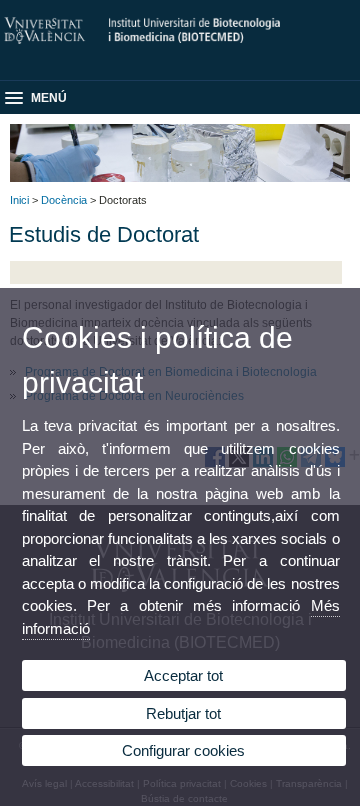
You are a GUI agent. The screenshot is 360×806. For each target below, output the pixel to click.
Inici (19, 200)
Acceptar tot (183, 675)
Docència (64, 200)
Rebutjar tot (183, 713)
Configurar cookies (183, 750)
